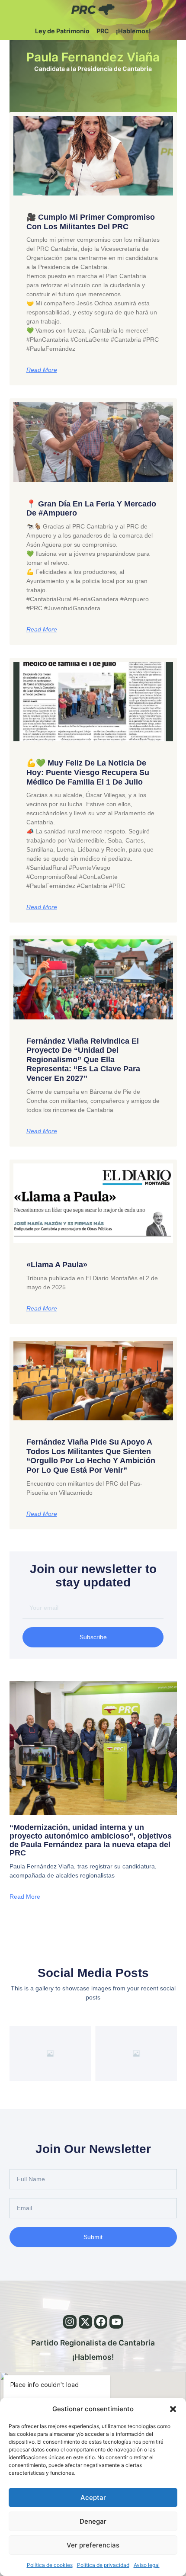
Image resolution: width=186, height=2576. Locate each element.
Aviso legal (147, 2565)
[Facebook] (101, 2322)
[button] (173, 2409)
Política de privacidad (103, 2565)
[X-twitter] (85, 2322)
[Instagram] (70, 2322)
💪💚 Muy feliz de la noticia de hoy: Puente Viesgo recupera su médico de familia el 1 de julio (88, 772)
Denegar (93, 2521)
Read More (42, 370)
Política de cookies (50, 2565)
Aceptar (93, 2498)
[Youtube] (116, 2322)
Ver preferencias (93, 2545)
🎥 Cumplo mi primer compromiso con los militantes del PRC (91, 222)
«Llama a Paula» (57, 1265)
